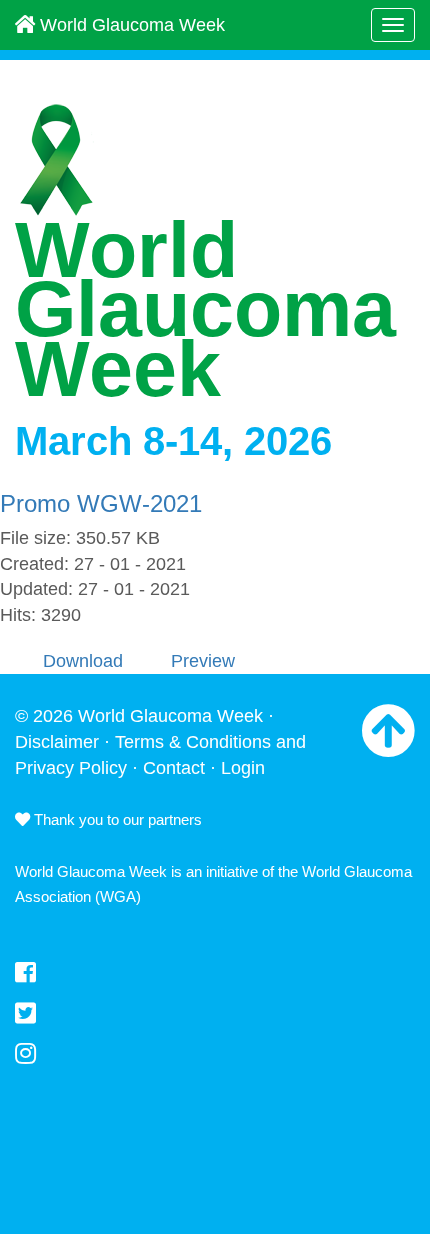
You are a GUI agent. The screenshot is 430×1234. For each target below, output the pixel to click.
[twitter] (215, 1014)
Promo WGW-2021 (101, 503)
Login (243, 768)
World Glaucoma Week (130, 25)
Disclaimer (57, 742)
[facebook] (215, 973)
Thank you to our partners (116, 819)
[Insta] (215, 1054)
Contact (174, 768)
